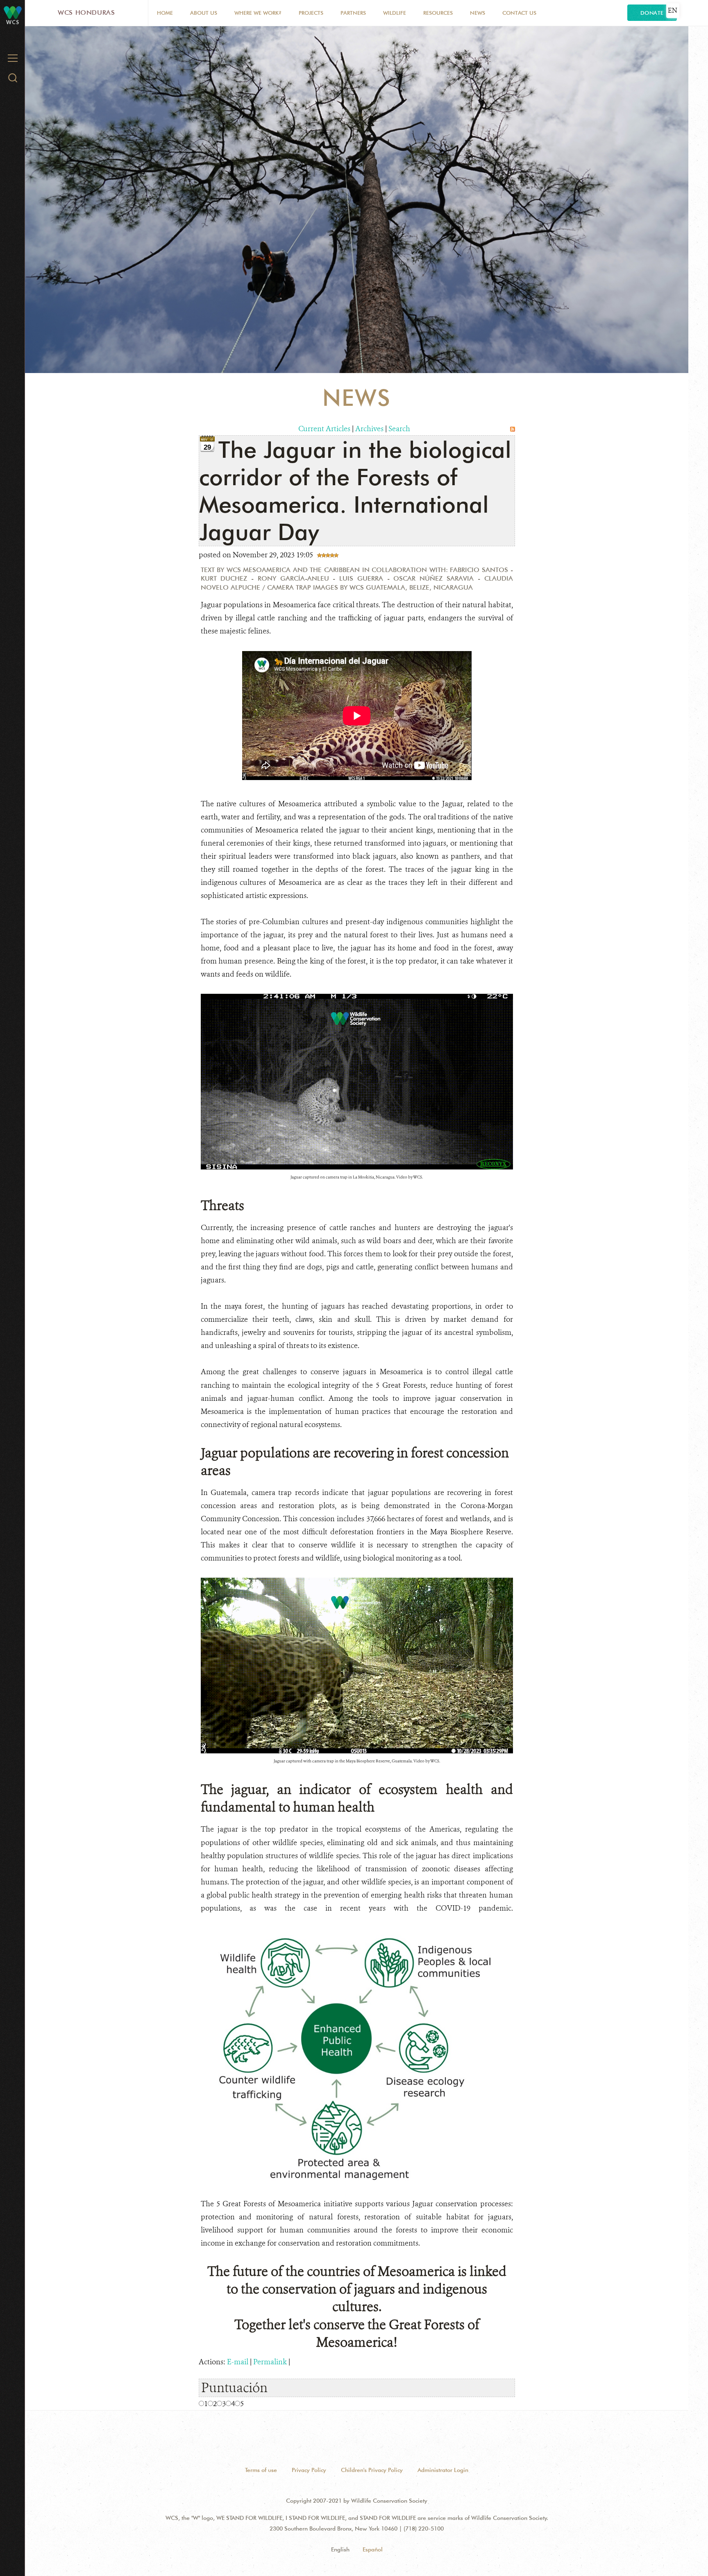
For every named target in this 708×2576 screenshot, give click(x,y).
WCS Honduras (86, 12)
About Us (204, 13)
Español (373, 2549)
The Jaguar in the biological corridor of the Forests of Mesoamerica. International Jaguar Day (355, 491)
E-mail (238, 2362)
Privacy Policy (309, 2470)
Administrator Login (443, 2470)
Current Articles (324, 429)
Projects (311, 13)
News (478, 13)
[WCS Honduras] (13, 12)
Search (399, 429)
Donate (652, 13)
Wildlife (395, 13)
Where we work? (258, 13)
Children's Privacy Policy (372, 2470)
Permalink (270, 2362)
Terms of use (261, 2470)
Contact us (519, 13)
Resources (438, 13)
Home (165, 13)
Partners (353, 13)
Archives (369, 429)
